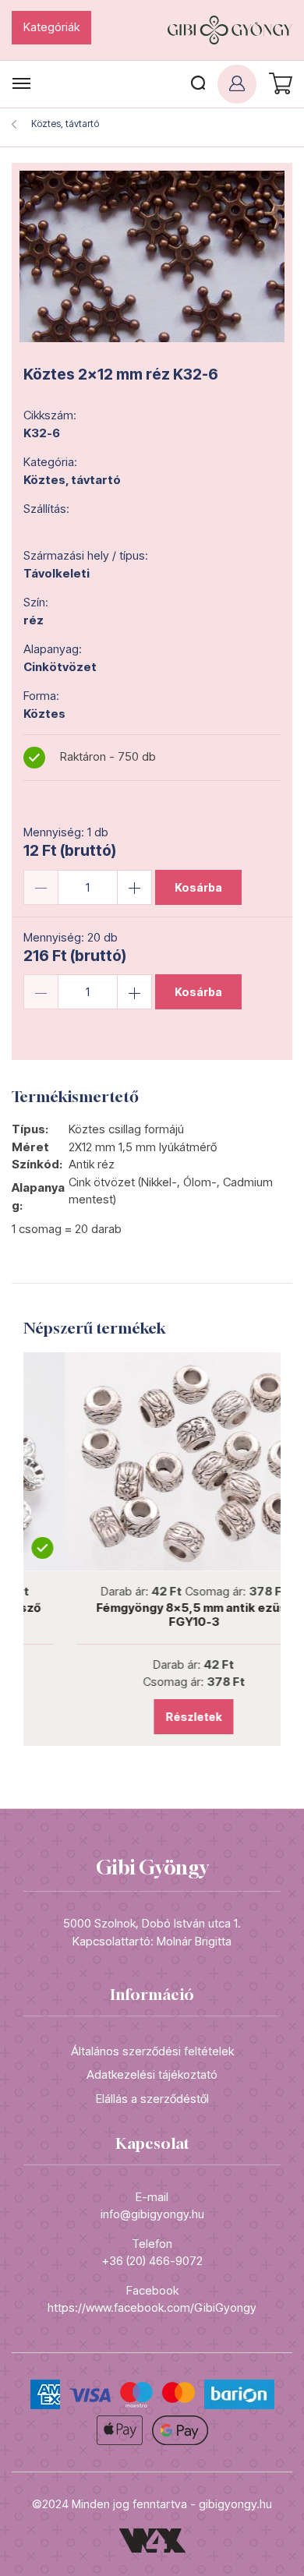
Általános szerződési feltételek (152, 2051)
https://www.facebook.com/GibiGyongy (152, 2307)
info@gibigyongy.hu (152, 2214)
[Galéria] (152, 256)
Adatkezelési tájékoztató (152, 2074)
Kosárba (198, 887)
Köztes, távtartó (65, 124)
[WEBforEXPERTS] (152, 2540)
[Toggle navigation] (21, 84)
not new (152, 1461)
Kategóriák (51, 27)
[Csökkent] (41, 887)
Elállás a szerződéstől (152, 2099)
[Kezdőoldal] (230, 30)
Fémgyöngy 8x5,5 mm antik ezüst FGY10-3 (152, 1615)
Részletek (152, 1717)
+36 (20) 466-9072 (152, 2261)
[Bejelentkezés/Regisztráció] (237, 84)
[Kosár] (278, 84)
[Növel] (134, 887)
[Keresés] (198, 84)
